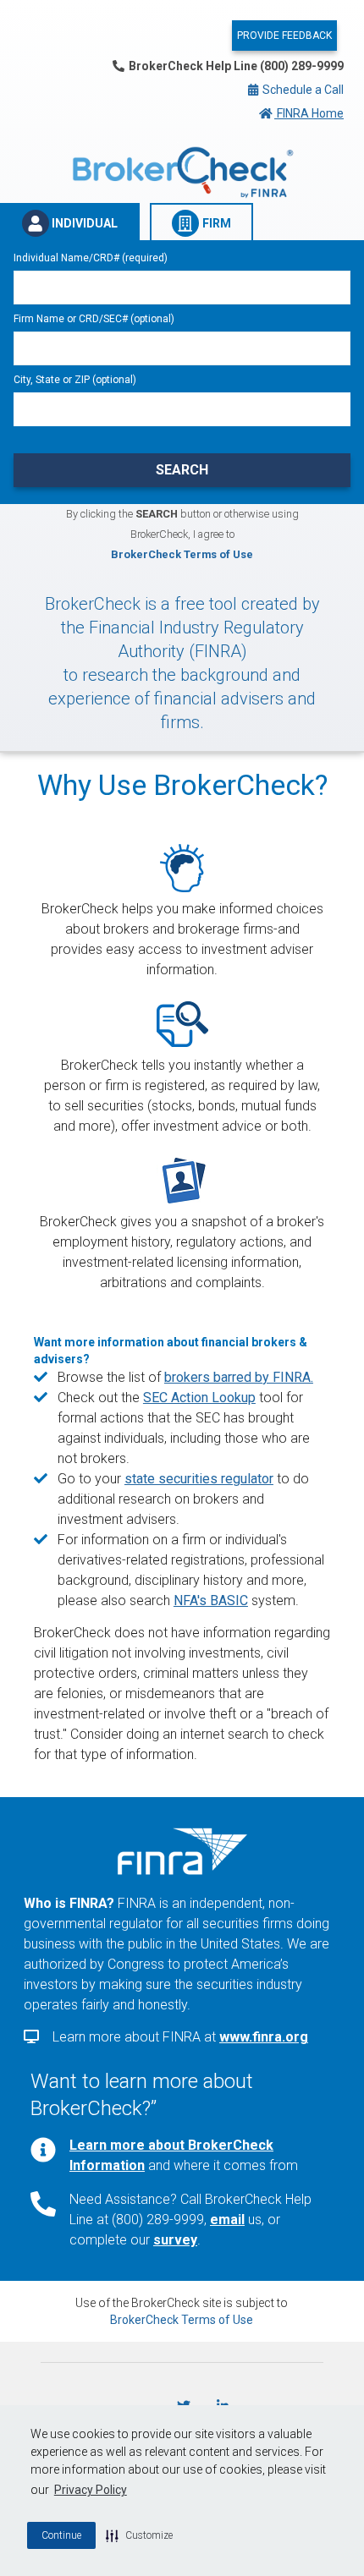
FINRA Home (309, 113)
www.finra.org (264, 2037)
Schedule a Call (302, 90)
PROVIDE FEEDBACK (284, 36)
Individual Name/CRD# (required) (91, 258)
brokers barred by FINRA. (239, 1377)
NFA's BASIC (211, 1600)
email (227, 2220)
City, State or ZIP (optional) (75, 380)
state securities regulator (199, 1479)
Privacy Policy (91, 2490)
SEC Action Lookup (199, 1398)
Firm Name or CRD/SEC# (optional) (94, 319)
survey (175, 2240)
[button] (139, 2535)
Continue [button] (61, 2535)
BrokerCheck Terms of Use (182, 554)
